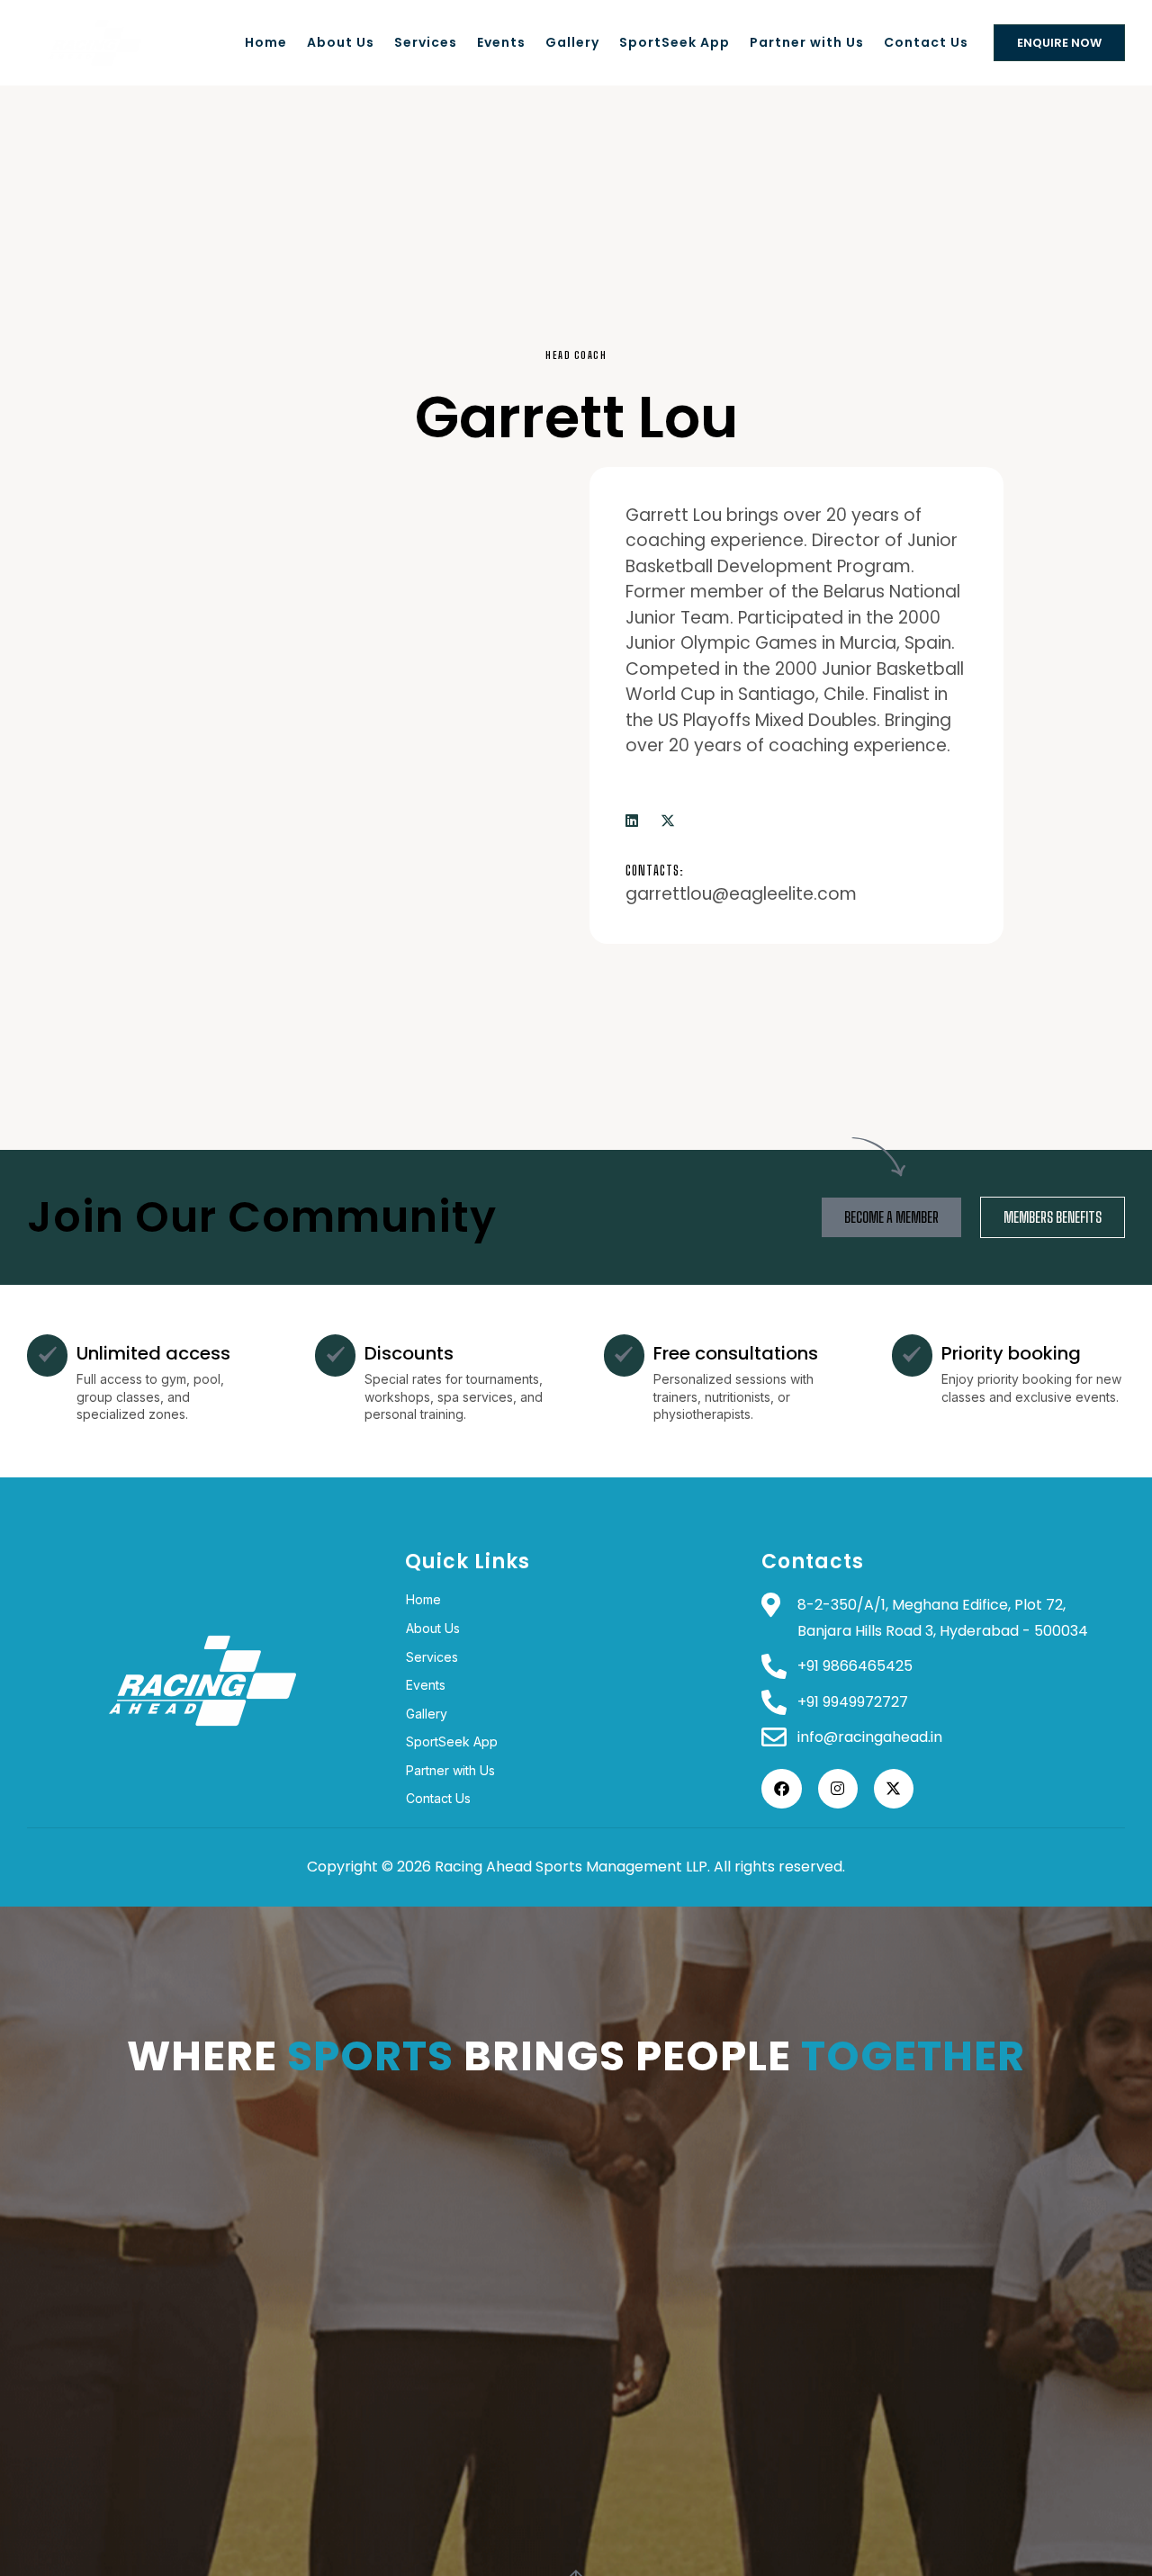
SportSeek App (675, 42)
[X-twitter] (668, 821)
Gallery (572, 42)
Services (426, 42)
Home (266, 42)
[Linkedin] (632, 821)
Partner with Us (807, 42)
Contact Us (926, 42)
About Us (341, 42)
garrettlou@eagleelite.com (741, 894)
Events (501, 42)
